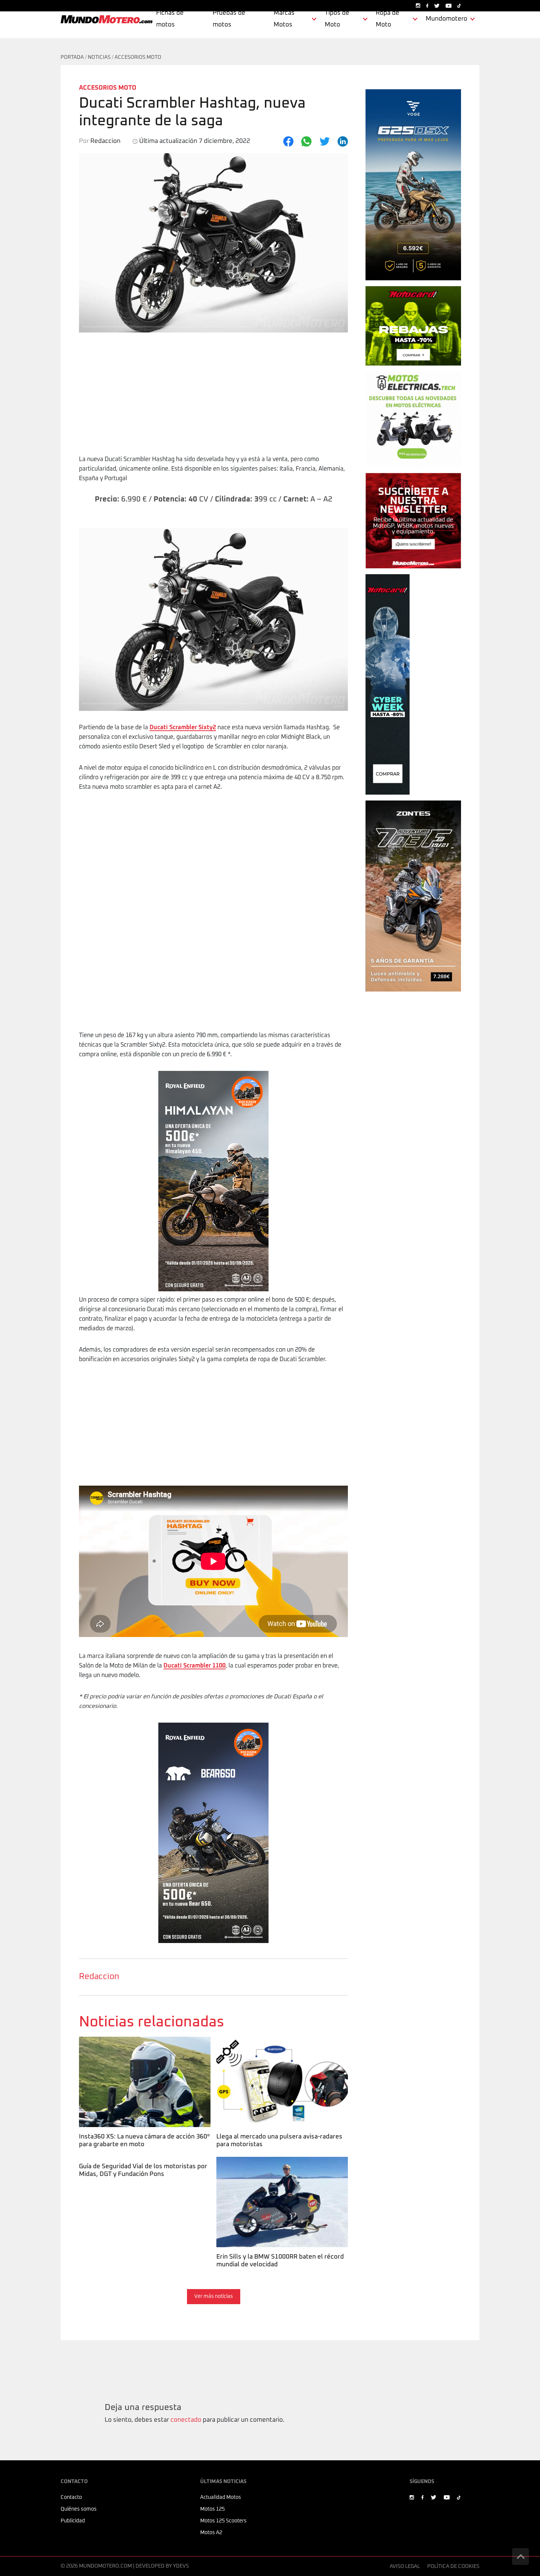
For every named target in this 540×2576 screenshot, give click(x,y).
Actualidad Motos (221, 2497)
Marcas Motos (284, 19)
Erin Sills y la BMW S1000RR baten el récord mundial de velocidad (279, 2166)
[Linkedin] (343, 141)
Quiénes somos (79, 2509)
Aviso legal (405, 2566)
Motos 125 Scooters (223, 2521)
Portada (72, 57)
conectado (186, 2420)
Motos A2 (211, 2533)
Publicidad (73, 2521)
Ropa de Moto (388, 19)
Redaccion (99, 1977)
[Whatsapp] (306, 141)
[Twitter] (325, 141)
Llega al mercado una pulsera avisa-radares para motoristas (278, 2046)
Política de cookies (453, 2566)
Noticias (99, 57)
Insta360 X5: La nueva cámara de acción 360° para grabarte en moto (144, 2046)
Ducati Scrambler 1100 (195, 1666)
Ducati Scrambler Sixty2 (183, 727)
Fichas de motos (170, 19)
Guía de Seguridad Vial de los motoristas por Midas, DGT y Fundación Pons (142, 2166)
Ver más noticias (214, 2296)
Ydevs (181, 2566)
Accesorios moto (138, 57)
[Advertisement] (213, 399)
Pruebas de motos (229, 19)
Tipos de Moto (337, 19)
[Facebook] (288, 141)
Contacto (71, 2497)
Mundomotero (447, 19)
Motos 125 (213, 2509)
